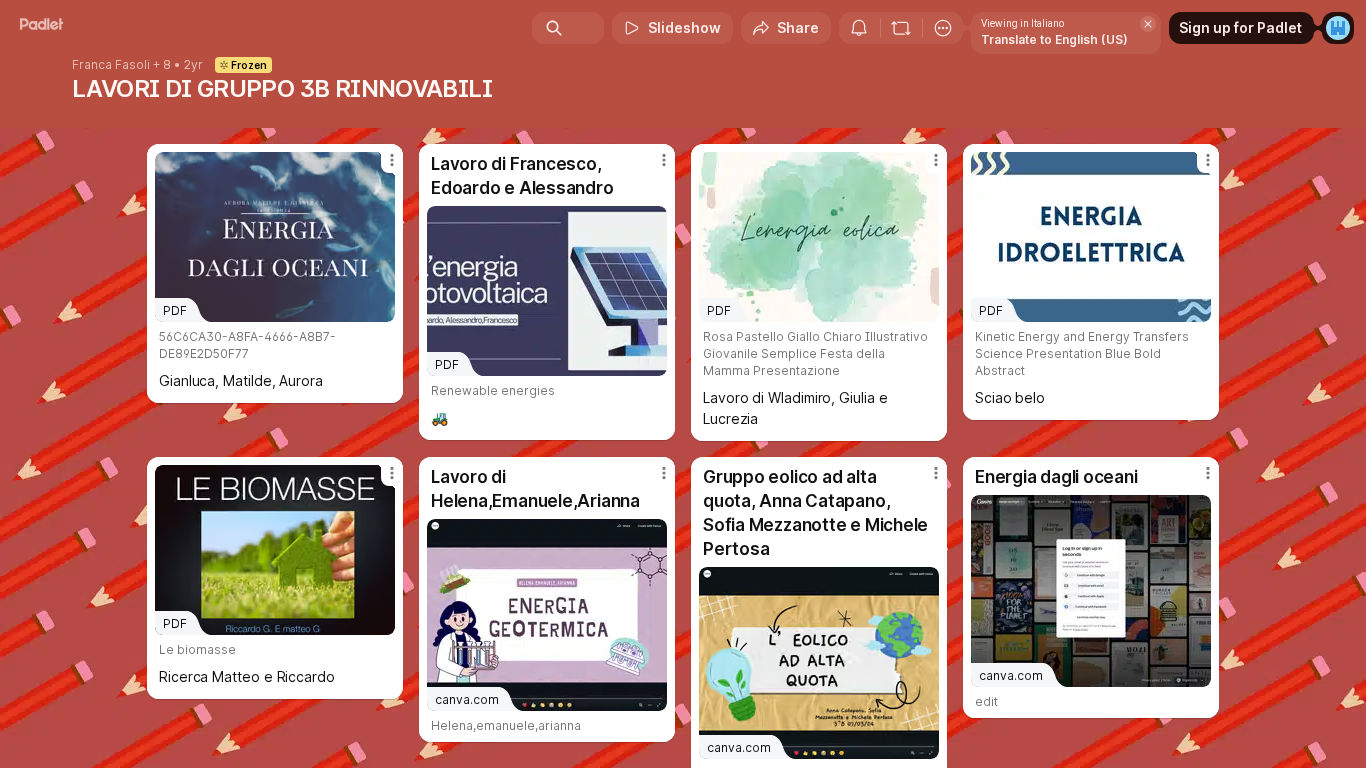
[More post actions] (392, 160)
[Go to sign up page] (1338, 28)
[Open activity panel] (859, 28)
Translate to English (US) (1054, 39)
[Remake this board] (901, 28)
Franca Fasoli (111, 65)
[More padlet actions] (943, 28)
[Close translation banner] (1148, 24)
